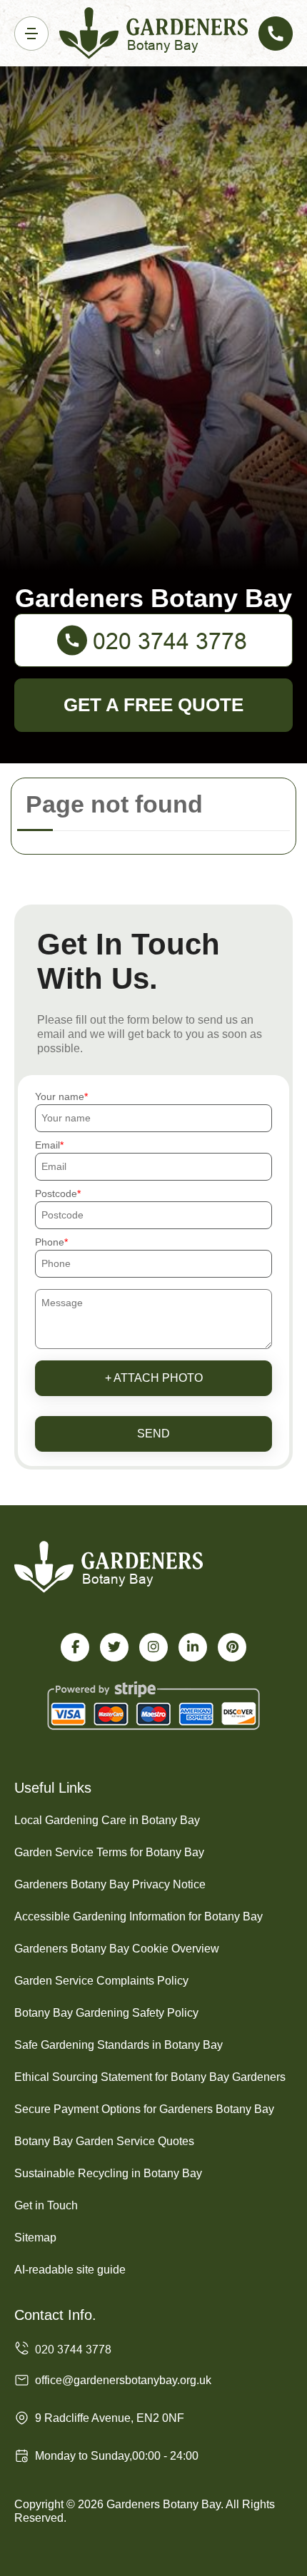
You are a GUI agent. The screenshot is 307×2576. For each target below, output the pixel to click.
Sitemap (35, 2238)
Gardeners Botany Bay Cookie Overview (117, 1949)
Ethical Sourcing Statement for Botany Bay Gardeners (150, 2077)
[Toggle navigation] (31, 34)
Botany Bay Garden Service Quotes (104, 2141)
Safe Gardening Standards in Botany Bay (119, 2045)
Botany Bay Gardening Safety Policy (106, 2013)
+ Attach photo (154, 1378)
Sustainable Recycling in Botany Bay (108, 2173)
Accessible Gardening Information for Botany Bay (139, 1916)
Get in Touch (46, 2205)
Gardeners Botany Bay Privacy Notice (110, 1884)
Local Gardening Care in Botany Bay (107, 1820)
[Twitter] (114, 1647)
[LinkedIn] (193, 1647)
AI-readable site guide (70, 2270)
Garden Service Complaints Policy (101, 1981)
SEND (153, 1434)
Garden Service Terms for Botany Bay (109, 1852)
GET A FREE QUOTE (153, 705)
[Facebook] (75, 1647)
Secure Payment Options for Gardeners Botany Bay (144, 2109)
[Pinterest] (232, 1647)
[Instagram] (153, 1647)
